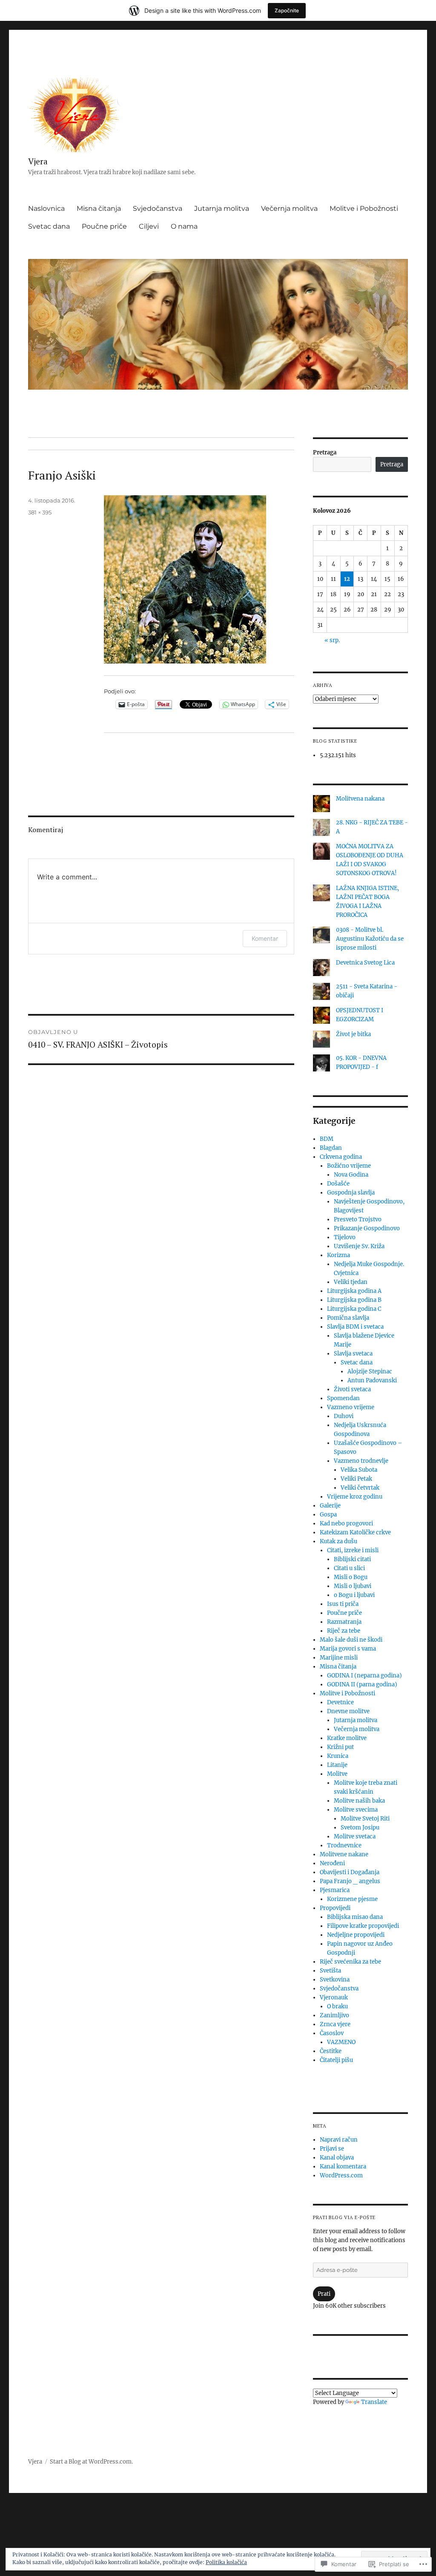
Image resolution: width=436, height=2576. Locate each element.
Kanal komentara (343, 2167)
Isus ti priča (343, 1604)
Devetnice (340, 1702)
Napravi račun (339, 2140)
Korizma (338, 1255)
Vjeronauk (334, 1997)
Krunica (338, 1756)
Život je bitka (353, 1034)
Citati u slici (349, 1568)
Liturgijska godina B (354, 1300)
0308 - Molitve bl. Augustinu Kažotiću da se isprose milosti (370, 939)
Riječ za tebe (344, 1631)
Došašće (338, 1184)
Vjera (38, 161)
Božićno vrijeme (349, 1166)
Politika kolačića (226, 2562)
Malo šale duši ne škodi (351, 1640)
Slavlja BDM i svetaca (355, 1327)
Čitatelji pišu (336, 2060)
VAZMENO (341, 2042)
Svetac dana (49, 226)
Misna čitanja (99, 208)
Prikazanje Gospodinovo (367, 1228)
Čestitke (331, 2051)
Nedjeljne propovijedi (356, 1935)
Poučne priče (104, 226)
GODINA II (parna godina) (362, 1684)
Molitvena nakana (360, 799)
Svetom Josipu (360, 1828)
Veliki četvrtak (360, 1488)
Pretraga (325, 452)
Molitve (337, 1774)
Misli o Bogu (351, 1577)
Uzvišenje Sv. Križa (359, 1246)
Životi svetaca (352, 1389)
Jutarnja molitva (222, 208)
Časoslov (332, 2033)
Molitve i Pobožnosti (364, 208)
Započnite (287, 10)
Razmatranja (344, 1622)
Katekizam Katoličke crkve (355, 1532)
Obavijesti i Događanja (350, 1872)
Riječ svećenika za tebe (350, 1962)
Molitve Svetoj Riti (365, 1819)
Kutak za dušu (338, 1541)
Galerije (330, 1506)
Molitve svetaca (355, 1837)
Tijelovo (345, 1237)
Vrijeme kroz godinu (355, 1497)
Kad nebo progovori (346, 1523)
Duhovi (344, 1416)
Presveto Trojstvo (358, 1219)
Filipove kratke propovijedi (363, 1926)
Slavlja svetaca (353, 1354)
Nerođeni (332, 1863)
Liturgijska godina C (354, 1309)
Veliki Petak (356, 1479)
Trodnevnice (344, 1845)
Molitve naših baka (359, 1801)
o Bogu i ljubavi (354, 1595)
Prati (324, 2294)
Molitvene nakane (344, 1854)
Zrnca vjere (335, 2024)
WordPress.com (341, 2175)
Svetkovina (335, 1980)
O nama (184, 226)
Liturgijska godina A (354, 1291)
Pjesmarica (335, 1890)
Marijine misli (339, 1658)
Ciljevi (149, 226)
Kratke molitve (347, 1738)
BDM (327, 1139)
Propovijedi (335, 1908)
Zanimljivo (334, 2015)
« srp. (332, 640)
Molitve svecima (356, 1810)
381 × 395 (40, 512)
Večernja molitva (289, 208)
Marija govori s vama (348, 1649)
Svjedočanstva (158, 208)
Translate (374, 2402)
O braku (337, 2006)
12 (347, 579)
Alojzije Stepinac (370, 1371)
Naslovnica (46, 208)
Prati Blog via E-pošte (344, 2217)
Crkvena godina (341, 1157)
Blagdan (331, 1148)
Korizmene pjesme (352, 1899)
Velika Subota (359, 1470)
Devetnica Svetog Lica (365, 963)
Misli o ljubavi (353, 1586)
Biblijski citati (352, 1559)
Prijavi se (332, 2149)
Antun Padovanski (372, 1380)
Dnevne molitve (348, 1711)
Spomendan (343, 1398)
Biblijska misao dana (355, 1917)
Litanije (337, 1765)
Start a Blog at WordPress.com (91, 2462)
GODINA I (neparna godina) (364, 1676)
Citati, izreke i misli (353, 1550)
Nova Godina (351, 1175)
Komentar (265, 938)
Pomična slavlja (348, 1318)
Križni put (340, 1747)
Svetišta (330, 1971)
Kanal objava (337, 2158)
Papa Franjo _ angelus (350, 1881)
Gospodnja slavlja (351, 1193)
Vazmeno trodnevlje (361, 1461)
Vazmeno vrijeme (351, 1407)
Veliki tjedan (351, 1282)
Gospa (328, 1515)
